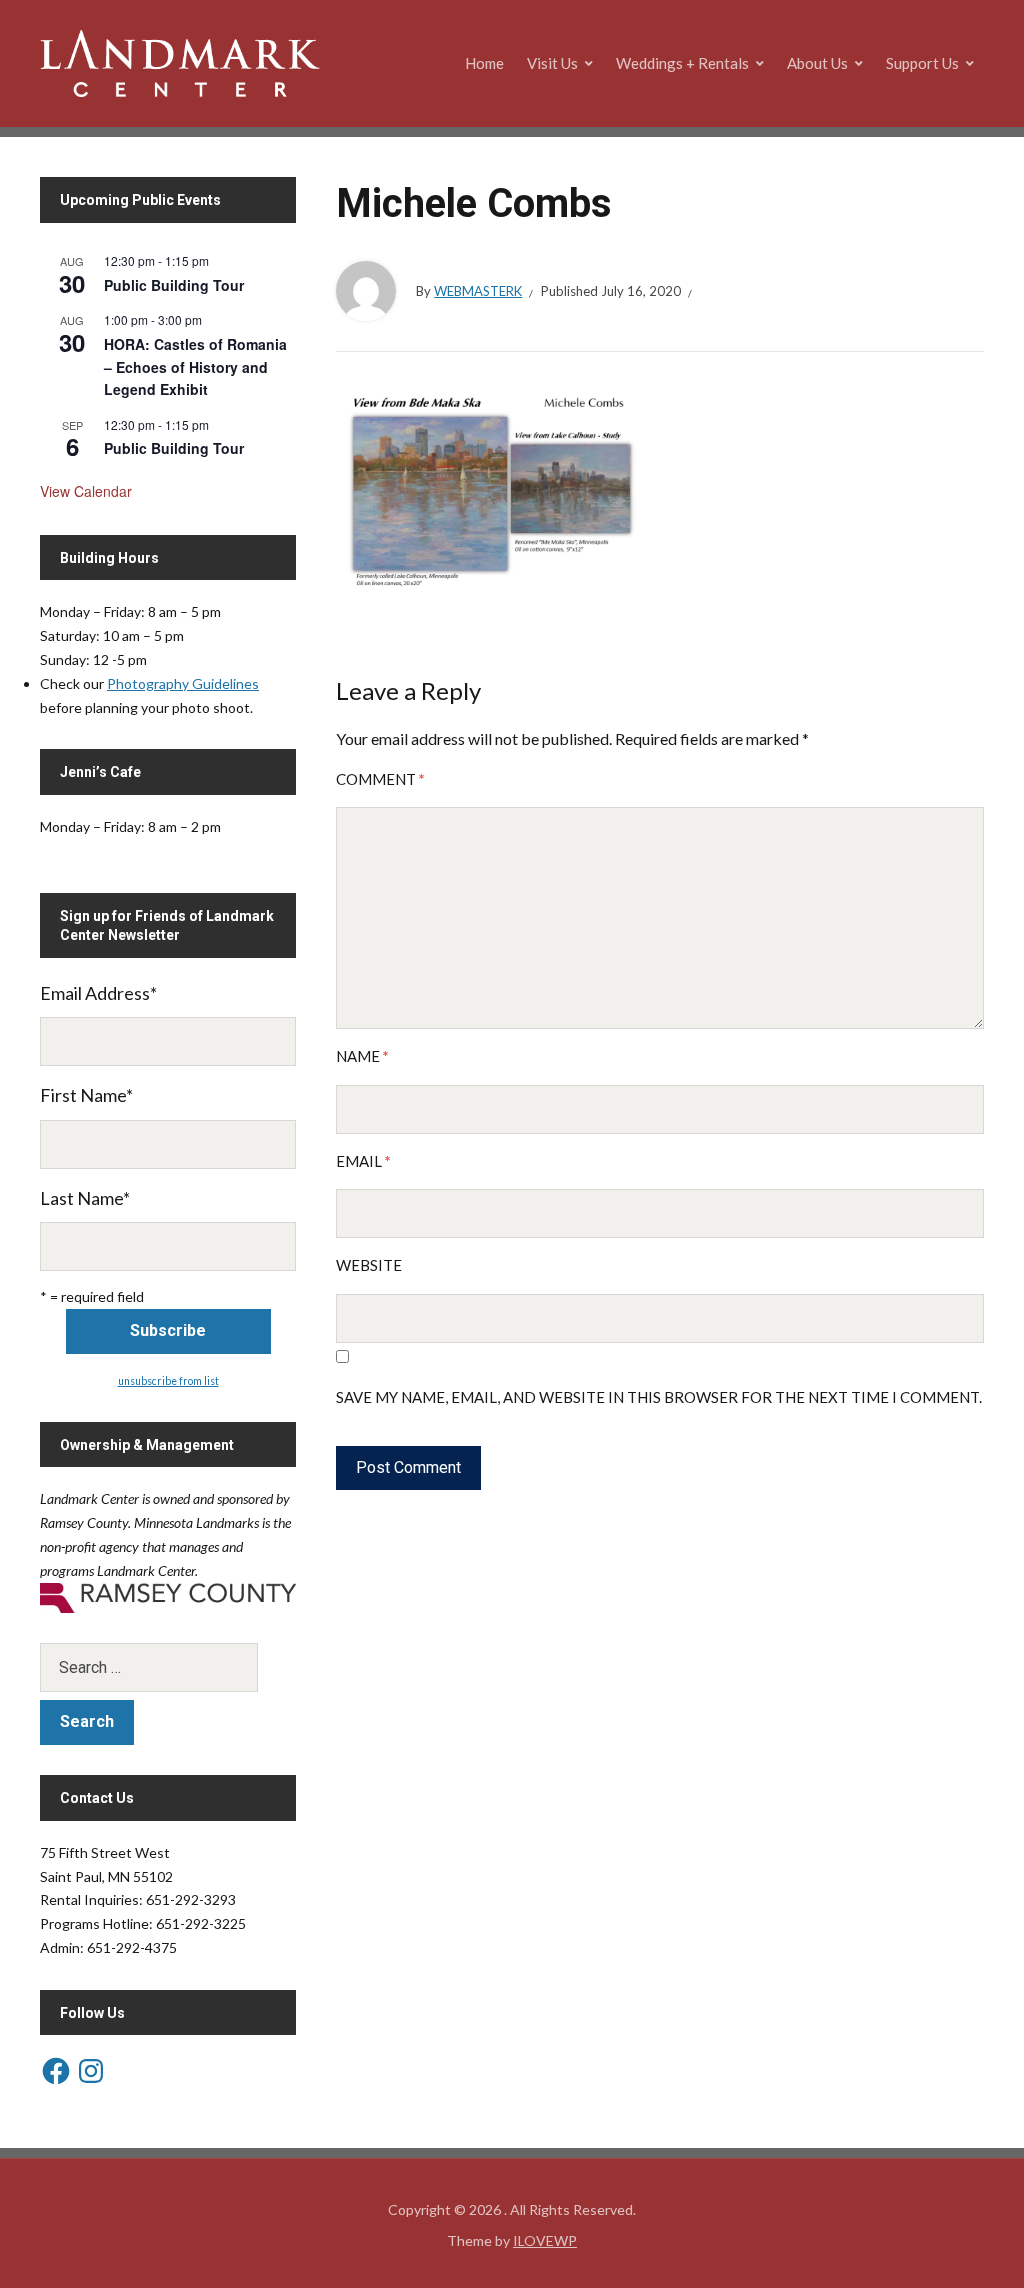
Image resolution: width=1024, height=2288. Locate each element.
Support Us (922, 63)
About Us (817, 63)
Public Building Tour (174, 285)
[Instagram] (91, 2071)
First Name (86, 1095)
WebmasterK (478, 291)
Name (362, 1056)
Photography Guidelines (183, 683)
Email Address (98, 993)
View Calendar (86, 491)
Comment (380, 779)
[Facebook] (56, 2071)
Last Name (85, 1198)
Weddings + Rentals (682, 63)
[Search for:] (168, 1667)
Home (484, 63)
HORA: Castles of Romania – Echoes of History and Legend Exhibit (195, 366)
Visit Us (552, 63)
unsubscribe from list (168, 1381)
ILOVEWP (545, 2240)
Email (363, 1161)
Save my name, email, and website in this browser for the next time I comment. (659, 1397)
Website (369, 1265)
